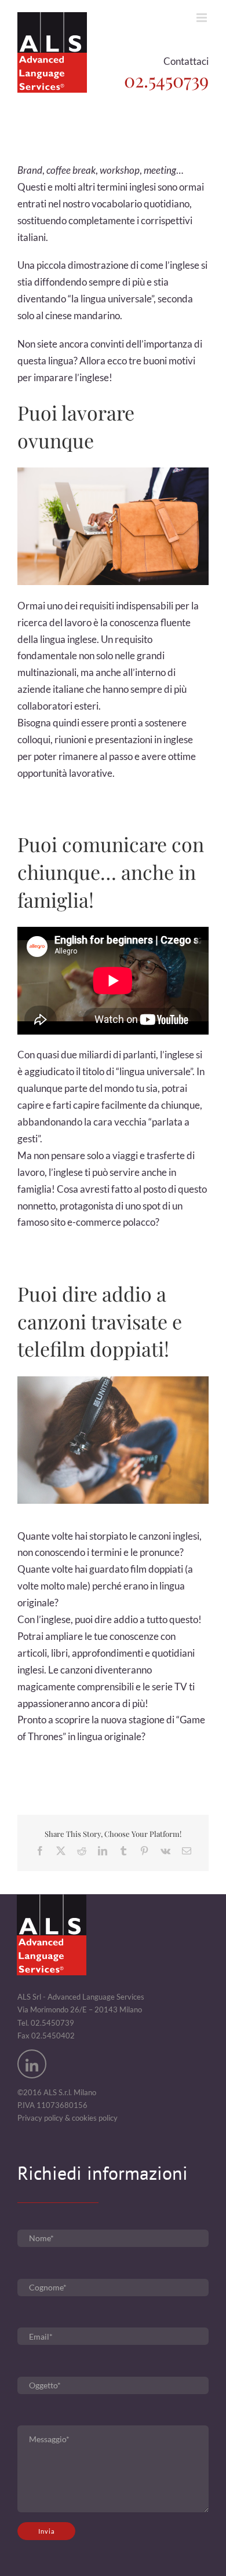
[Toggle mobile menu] (203, 18)
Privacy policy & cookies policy (68, 2118)
